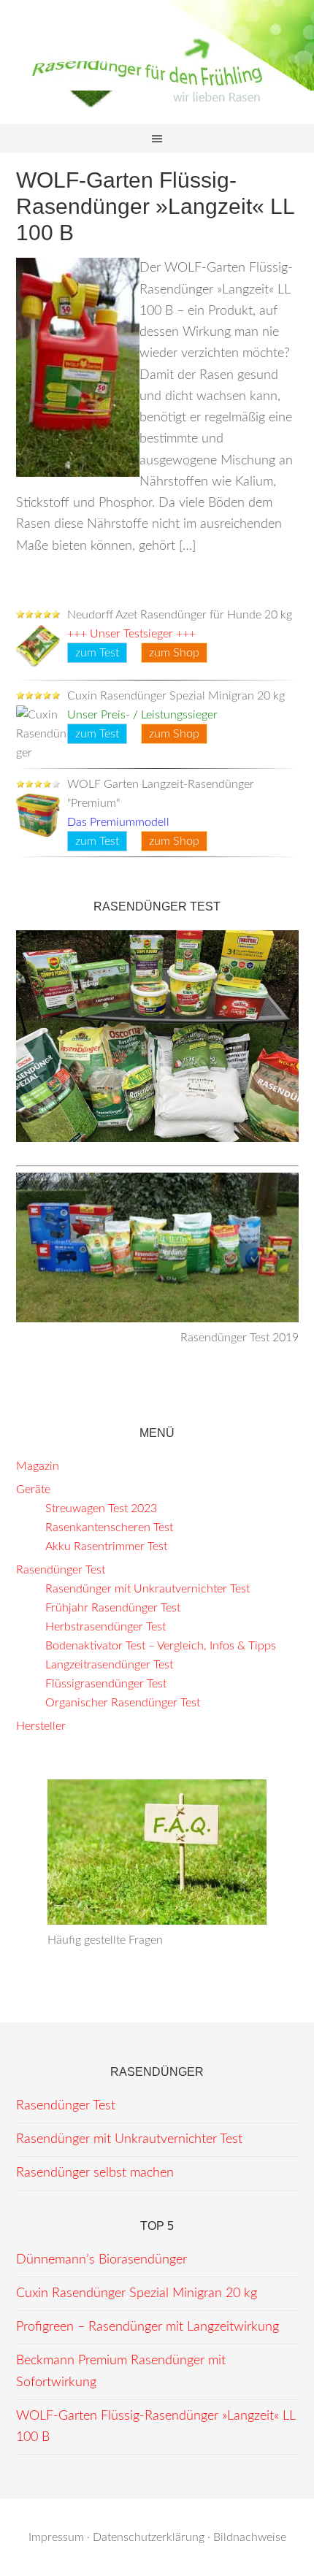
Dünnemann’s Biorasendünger (102, 2260)
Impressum (56, 2537)
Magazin (38, 1466)
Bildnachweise (250, 2537)
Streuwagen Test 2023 (101, 1509)
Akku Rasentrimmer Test (106, 1546)
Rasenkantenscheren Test (109, 1527)
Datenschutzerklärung (149, 2537)
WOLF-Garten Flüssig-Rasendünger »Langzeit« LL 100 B (155, 206)
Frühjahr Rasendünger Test (113, 1608)
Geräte (33, 1490)
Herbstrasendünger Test (106, 1627)
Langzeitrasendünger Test (109, 1665)
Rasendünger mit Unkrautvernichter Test (148, 1589)
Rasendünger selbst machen (95, 2173)
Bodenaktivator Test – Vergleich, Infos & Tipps (161, 1646)
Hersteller (41, 1726)
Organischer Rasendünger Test (123, 1703)
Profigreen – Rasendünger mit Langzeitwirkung (148, 2327)
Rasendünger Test (61, 1570)
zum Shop (174, 653)
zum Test (97, 653)
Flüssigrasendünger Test (106, 1684)
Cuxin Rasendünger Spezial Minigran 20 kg (137, 2293)
